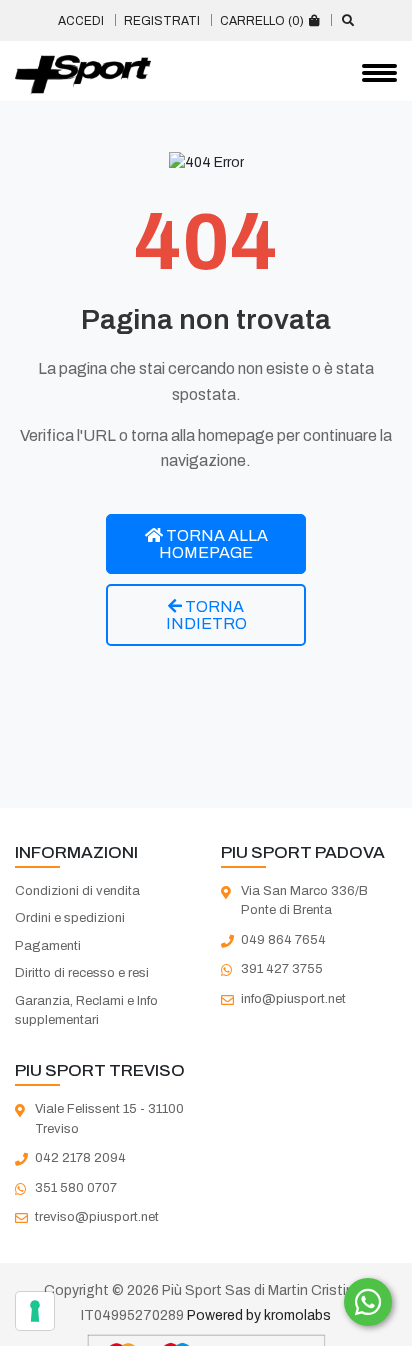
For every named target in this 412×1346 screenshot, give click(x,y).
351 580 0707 (76, 1188)
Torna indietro (206, 615)
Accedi (81, 21)
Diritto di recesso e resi (82, 973)
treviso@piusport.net (97, 1217)
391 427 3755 (282, 969)
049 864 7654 (283, 940)
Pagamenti (48, 946)
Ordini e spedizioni (70, 918)
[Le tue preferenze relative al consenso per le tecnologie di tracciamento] (35, 1311)
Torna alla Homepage (213, 544)
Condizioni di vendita (77, 891)
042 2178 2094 (80, 1158)
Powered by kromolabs (259, 1315)
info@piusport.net (293, 999)
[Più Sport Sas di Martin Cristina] (83, 75)
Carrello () (263, 21)
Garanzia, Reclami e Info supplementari (86, 1011)
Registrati (162, 21)
